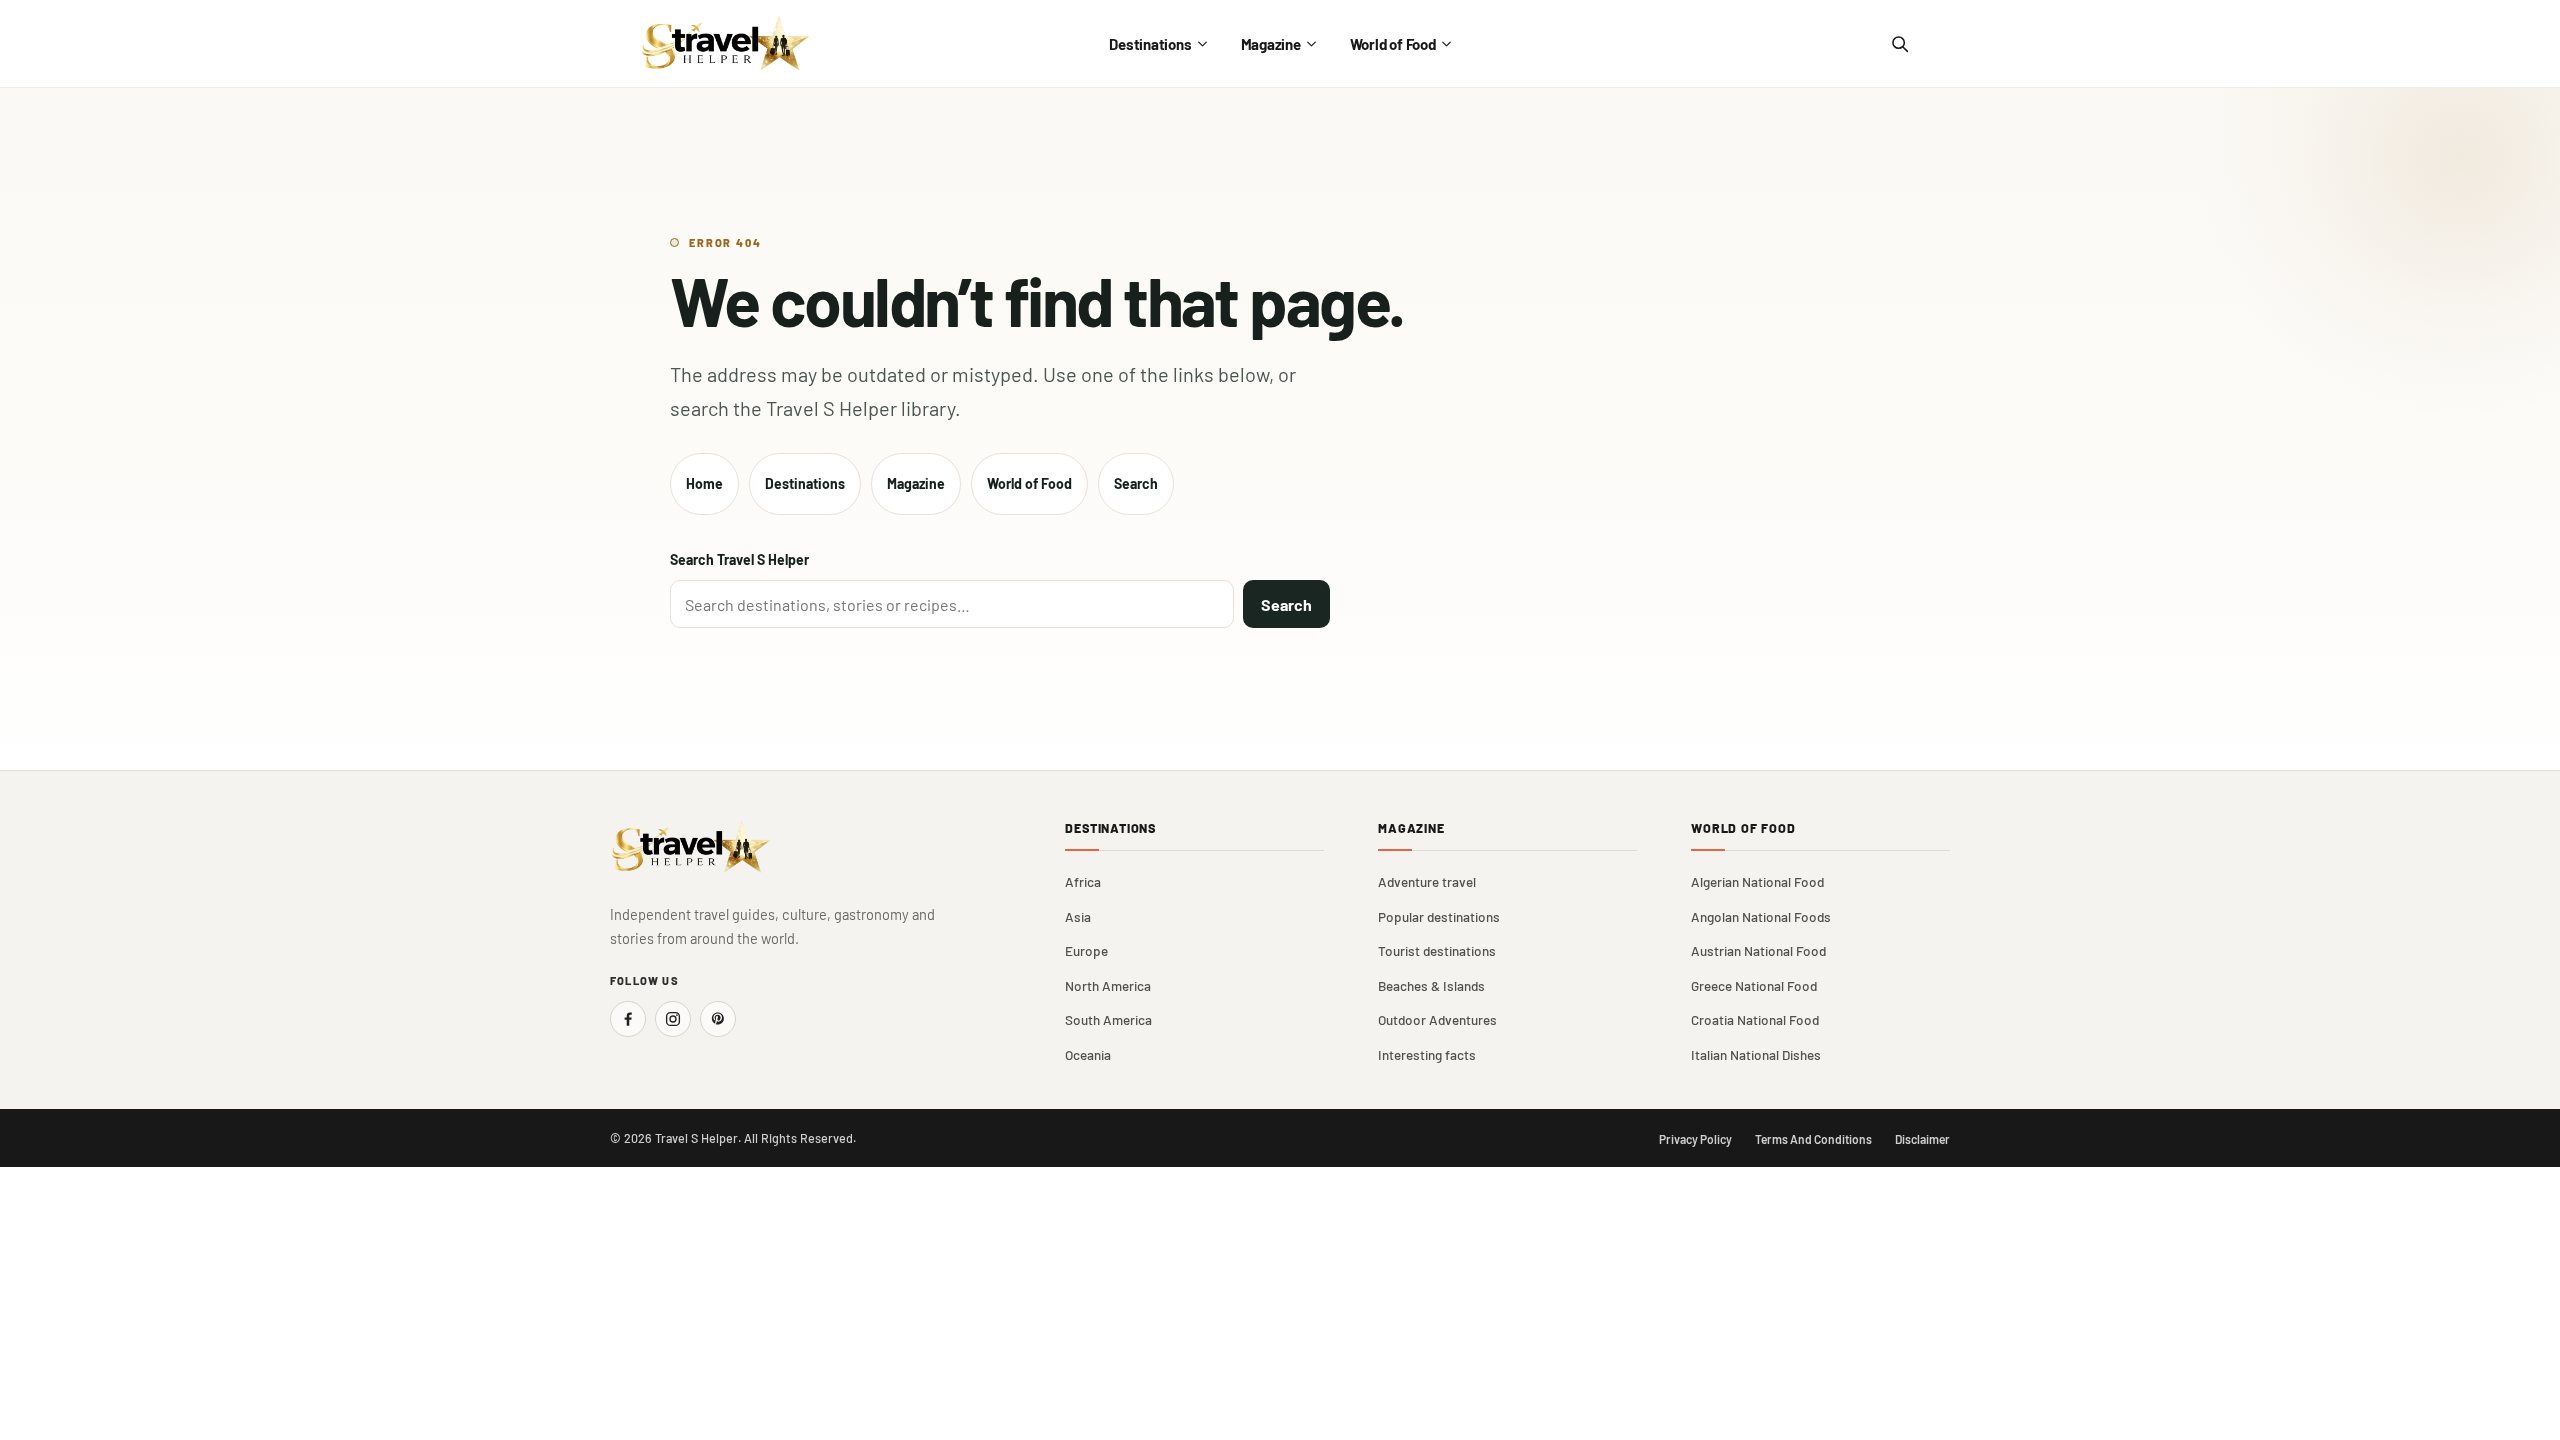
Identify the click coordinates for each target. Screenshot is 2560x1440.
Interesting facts (1427, 1054)
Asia (1078, 916)
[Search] (1899, 44)
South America (1108, 1019)
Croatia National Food (1755, 1019)
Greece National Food (1754, 985)
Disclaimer (1922, 1139)
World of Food (1393, 44)
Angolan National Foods (1761, 916)
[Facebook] (628, 1019)
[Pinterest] (718, 1019)
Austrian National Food (1758, 950)
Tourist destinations (1437, 950)
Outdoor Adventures (1437, 1019)
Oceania (1088, 1054)
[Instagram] (673, 1019)
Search (1136, 483)
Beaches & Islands (1431, 985)
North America (1108, 985)
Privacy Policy (1695, 1139)
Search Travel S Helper (739, 559)
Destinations (1150, 44)
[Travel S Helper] (726, 43)
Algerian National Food (1757, 881)
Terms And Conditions (1813, 1139)
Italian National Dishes (1756, 1054)
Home (704, 483)
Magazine (1271, 44)
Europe (1086, 950)
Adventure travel (1427, 881)
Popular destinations (1439, 916)
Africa (1083, 881)
